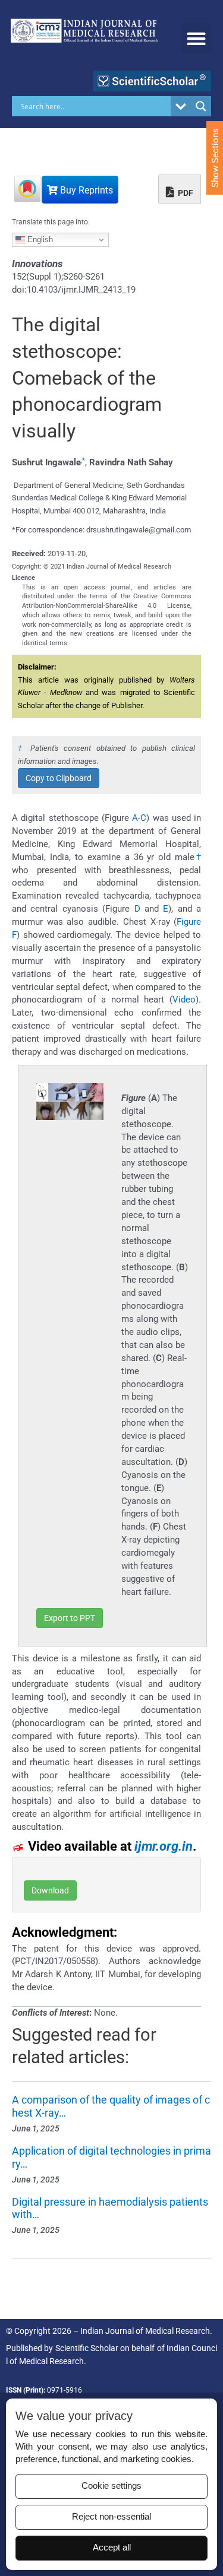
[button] (196, 38)
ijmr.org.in (164, 1846)
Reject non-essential (111, 2517)
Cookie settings (111, 2486)
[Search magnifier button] (201, 106)
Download (50, 1890)
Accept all (112, 2548)
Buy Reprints (85, 190)
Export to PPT (70, 1618)
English (39, 239)
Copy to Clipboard (59, 778)
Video (184, 1000)
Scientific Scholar (87, 2348)
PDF (185, 193)
